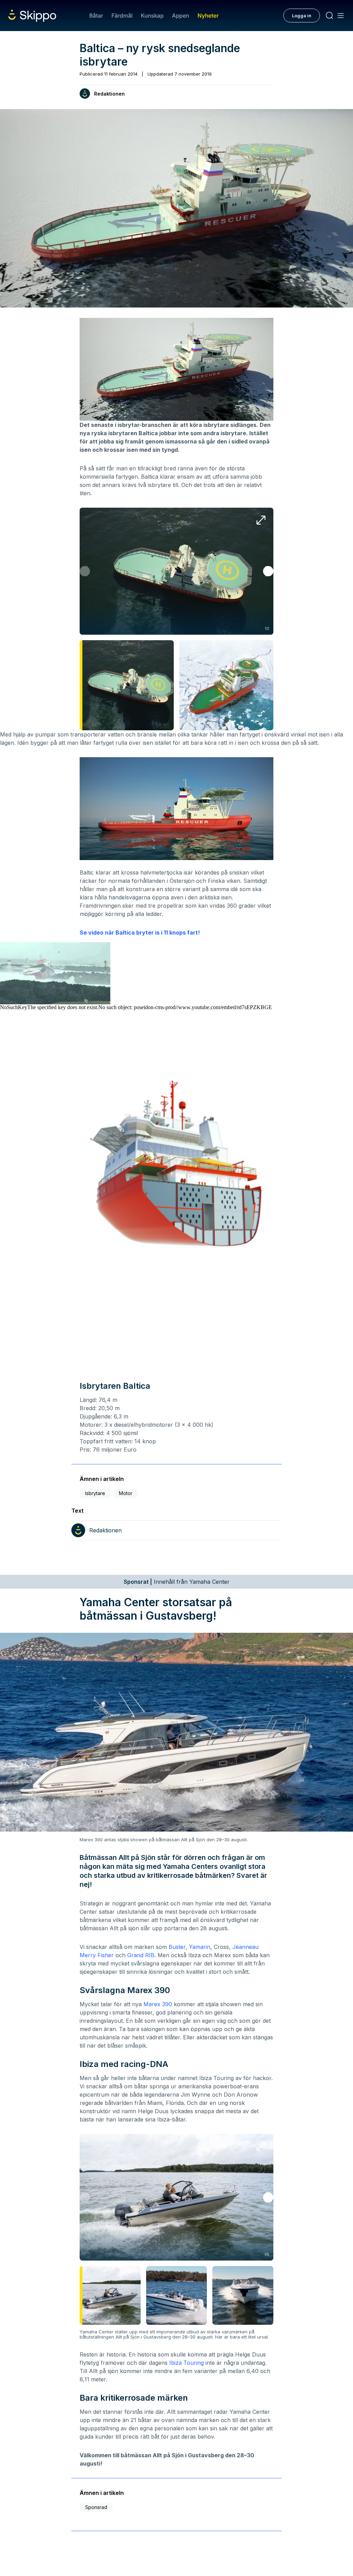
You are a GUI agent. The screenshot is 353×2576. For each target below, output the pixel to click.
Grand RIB (141, 1955)
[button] (268, 571)
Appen (181, 16)
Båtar (96, 16)
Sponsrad (96, 2507)
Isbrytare (95, 1493)
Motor (126, 1493)
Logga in (302, 16)
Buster (177, 1947)
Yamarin (200, 1947)
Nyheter (208, 16)
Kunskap (152, 16)
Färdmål (122, 16)
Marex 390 (158, 2004)
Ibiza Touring (186, 2363)
